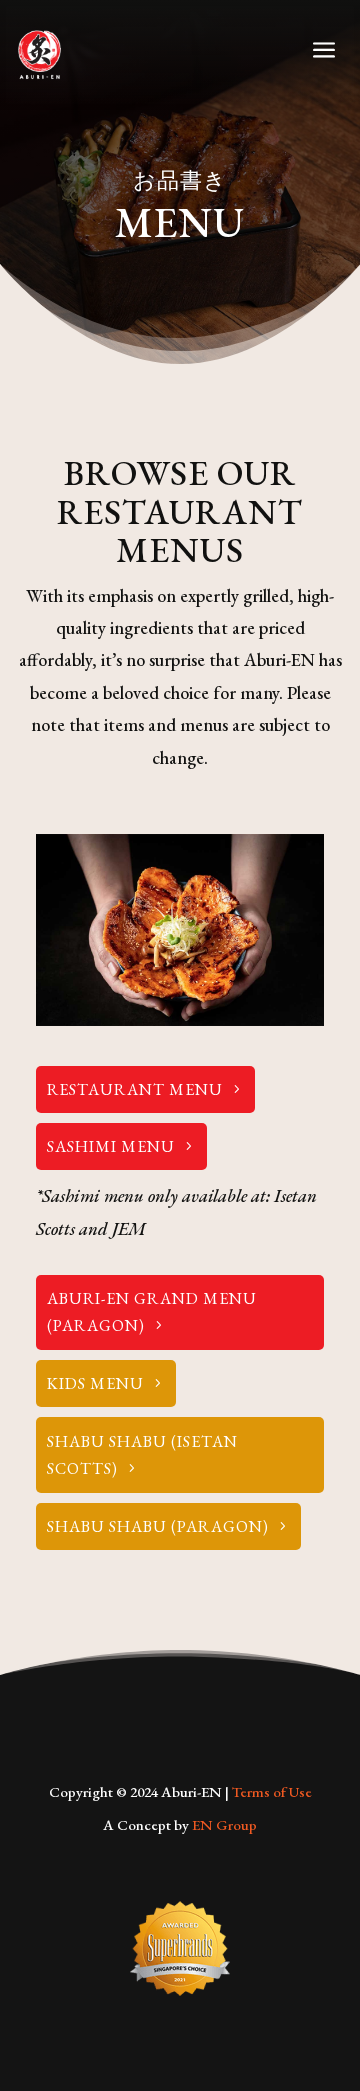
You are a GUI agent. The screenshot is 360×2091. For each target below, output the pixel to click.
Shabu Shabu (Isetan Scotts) (142, 1455)
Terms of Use (272, 1791)
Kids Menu (95, 1383)
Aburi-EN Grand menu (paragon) (152, 1312)
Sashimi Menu (111, 1146)
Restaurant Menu (135, 1089)
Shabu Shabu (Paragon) (158, 1526)
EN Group (224, 1824)
